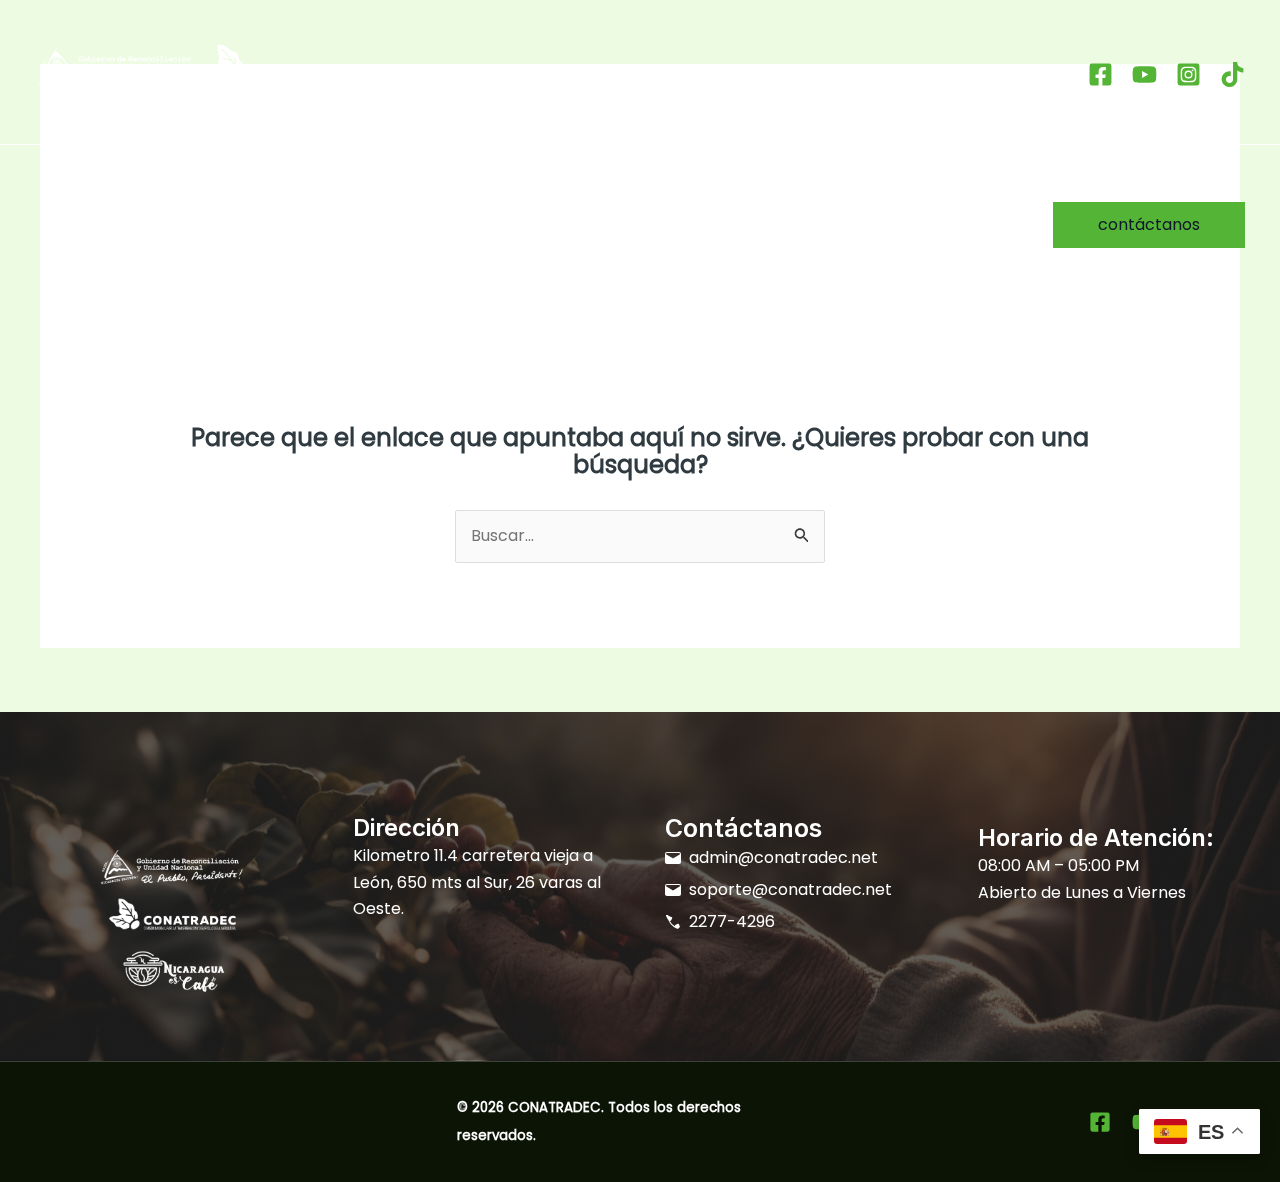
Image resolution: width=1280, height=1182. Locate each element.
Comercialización (119, 254)
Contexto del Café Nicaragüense (405, 194)
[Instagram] (1188, 74)
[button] (543, 195)
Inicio (71, 194)
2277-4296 (732, 921)
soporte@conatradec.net (790, 889)
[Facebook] (1100, 74)
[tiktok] (1232, 74)
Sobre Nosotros (184, 194)
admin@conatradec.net (783, 857)
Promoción (282, 254)
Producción (629, 194)
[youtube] (1144, 74)
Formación (767, 194)
